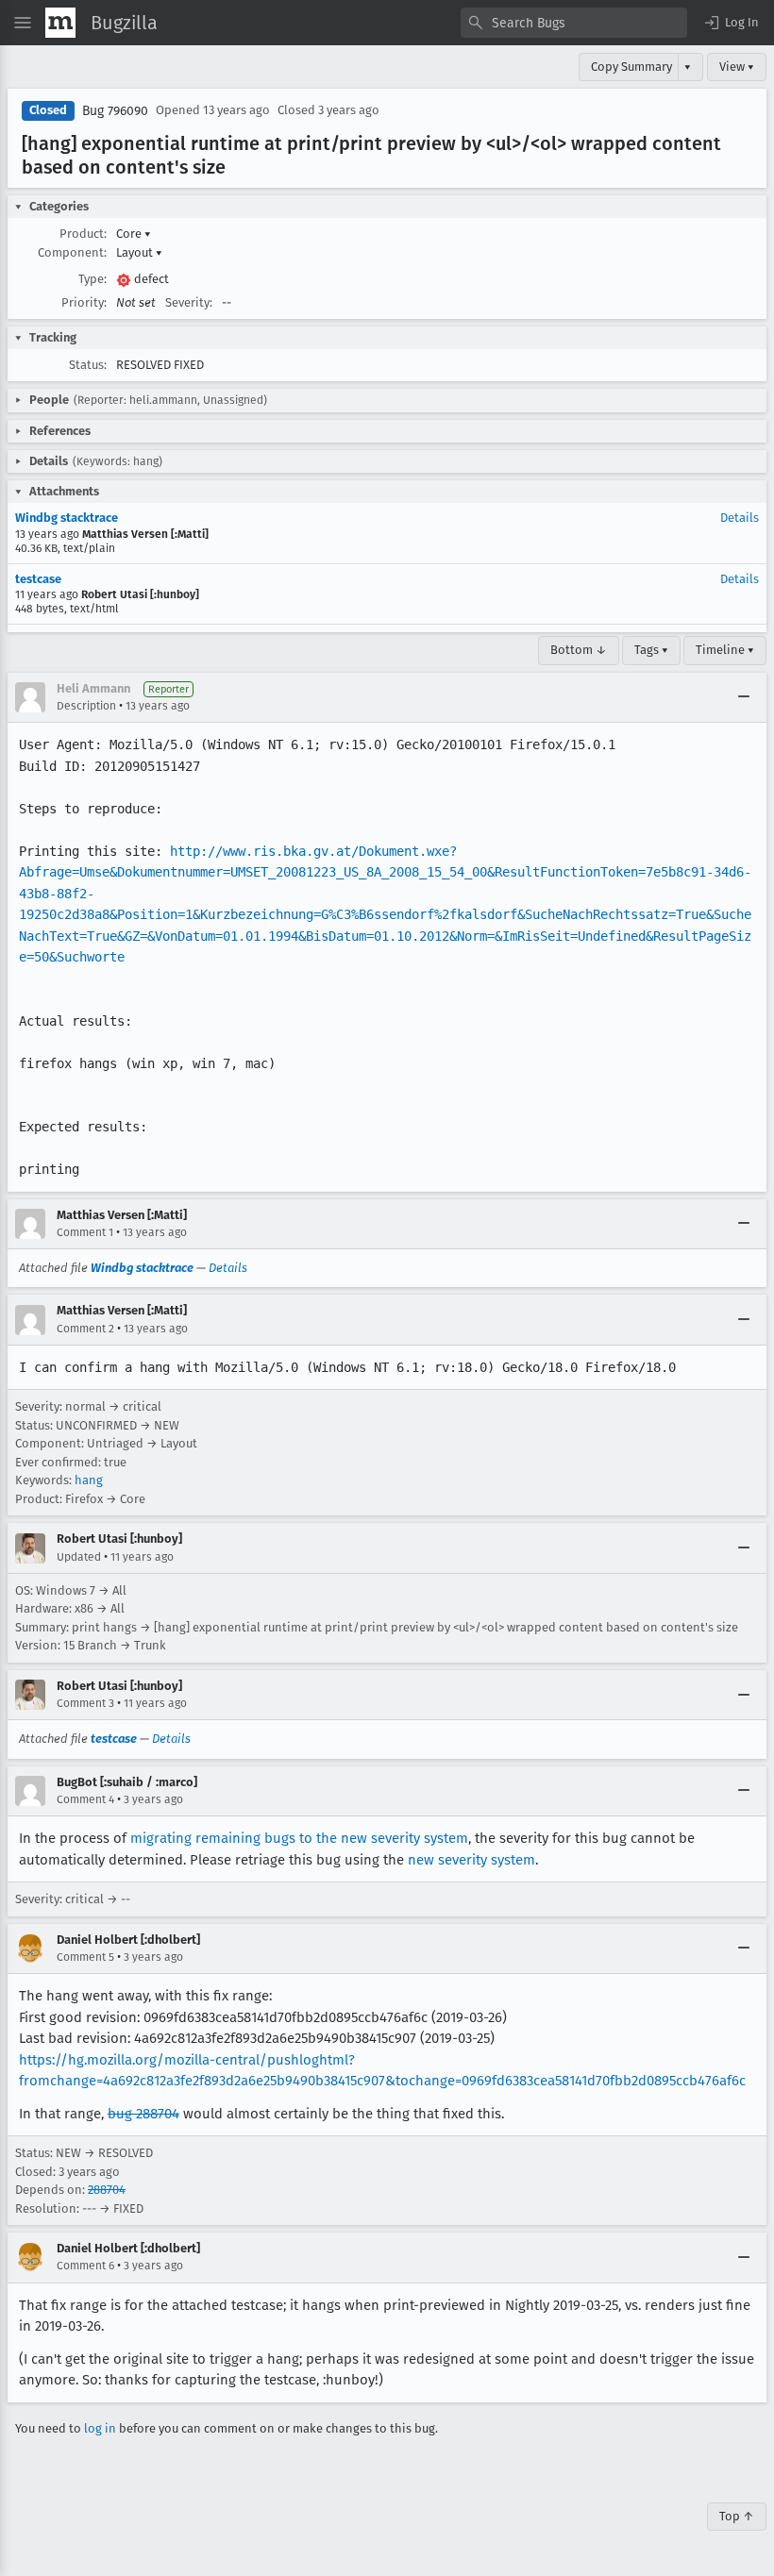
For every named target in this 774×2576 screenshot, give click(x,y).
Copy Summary (631, 67)
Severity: (189, 302)
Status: (88, 365)
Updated (79, 1557)
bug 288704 (143, 2114)
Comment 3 (85, 1703)
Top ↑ (737, 2516)
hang (89, 1480)
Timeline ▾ (725, 650)
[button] (731, 23)
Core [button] (134, 234)
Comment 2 (85, 1329)
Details (740, 518)
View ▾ (737, 67)
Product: (83, 234)
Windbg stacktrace (67, 518)
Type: (93, 279)
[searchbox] (574, 23)
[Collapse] (744, 697)
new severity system (471, 1860)
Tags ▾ (651, 650)
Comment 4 (85, 1799)
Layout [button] (139, 252)
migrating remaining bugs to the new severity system (299, 1838)
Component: (72, 252)
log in (100, 2428)
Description (86, 706)
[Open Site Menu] (23, 23)
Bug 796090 (115, 111)
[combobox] (574, 23)
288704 (107, 2190)
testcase (38, 579)
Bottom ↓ (579, 650)
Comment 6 (85, 2266)
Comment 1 (85, 1232)
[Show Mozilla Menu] (60, 23)
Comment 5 (85, 1957)
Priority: (84, 302)
